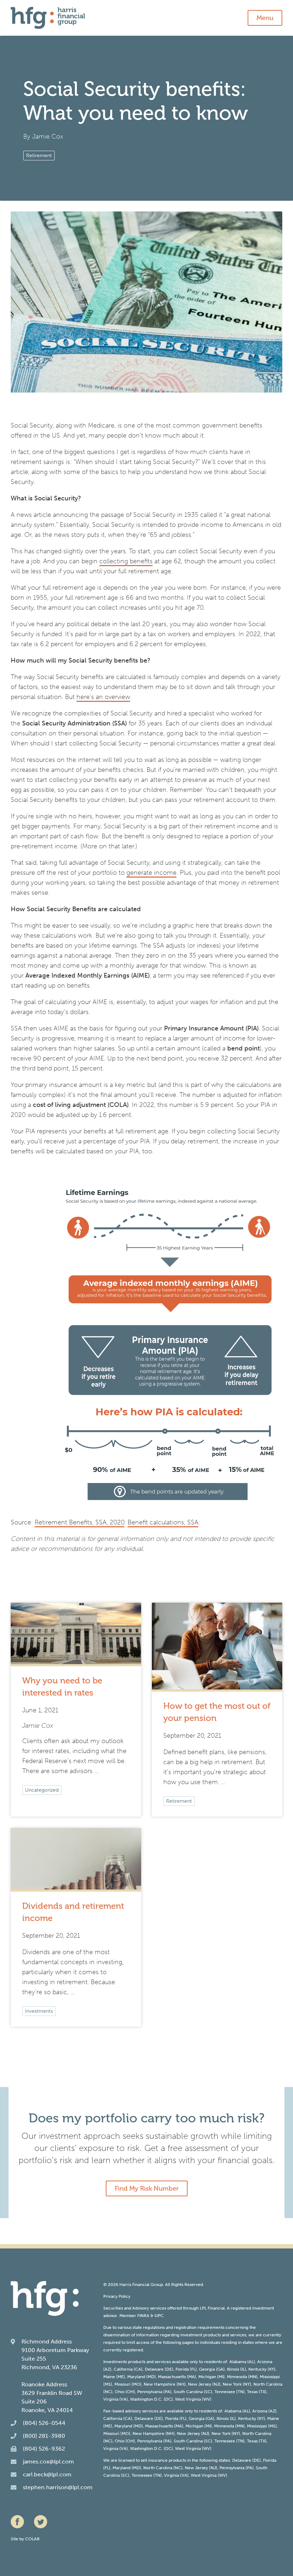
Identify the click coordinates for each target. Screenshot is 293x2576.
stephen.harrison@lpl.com (58, 2487)
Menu (265, 18)
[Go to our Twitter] (41, 2522)
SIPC (159, 2316)
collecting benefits (126, 561)
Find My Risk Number (147, 2188)
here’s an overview (103, 697)
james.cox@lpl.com (48, 2462)
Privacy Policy (117, 2296)
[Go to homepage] (48, 18)
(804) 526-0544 (44, 2423)
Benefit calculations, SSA (163, 1522)
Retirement (39, 156)
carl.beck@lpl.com (47, 2474)
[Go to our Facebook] (17, 2522)
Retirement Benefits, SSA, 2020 (80, 1522)
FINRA (143, 2316)
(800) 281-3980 (44, 2436)
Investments (39, 2011)
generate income (152, 873)
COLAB (32, 2539)
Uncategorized (42, 1790)
